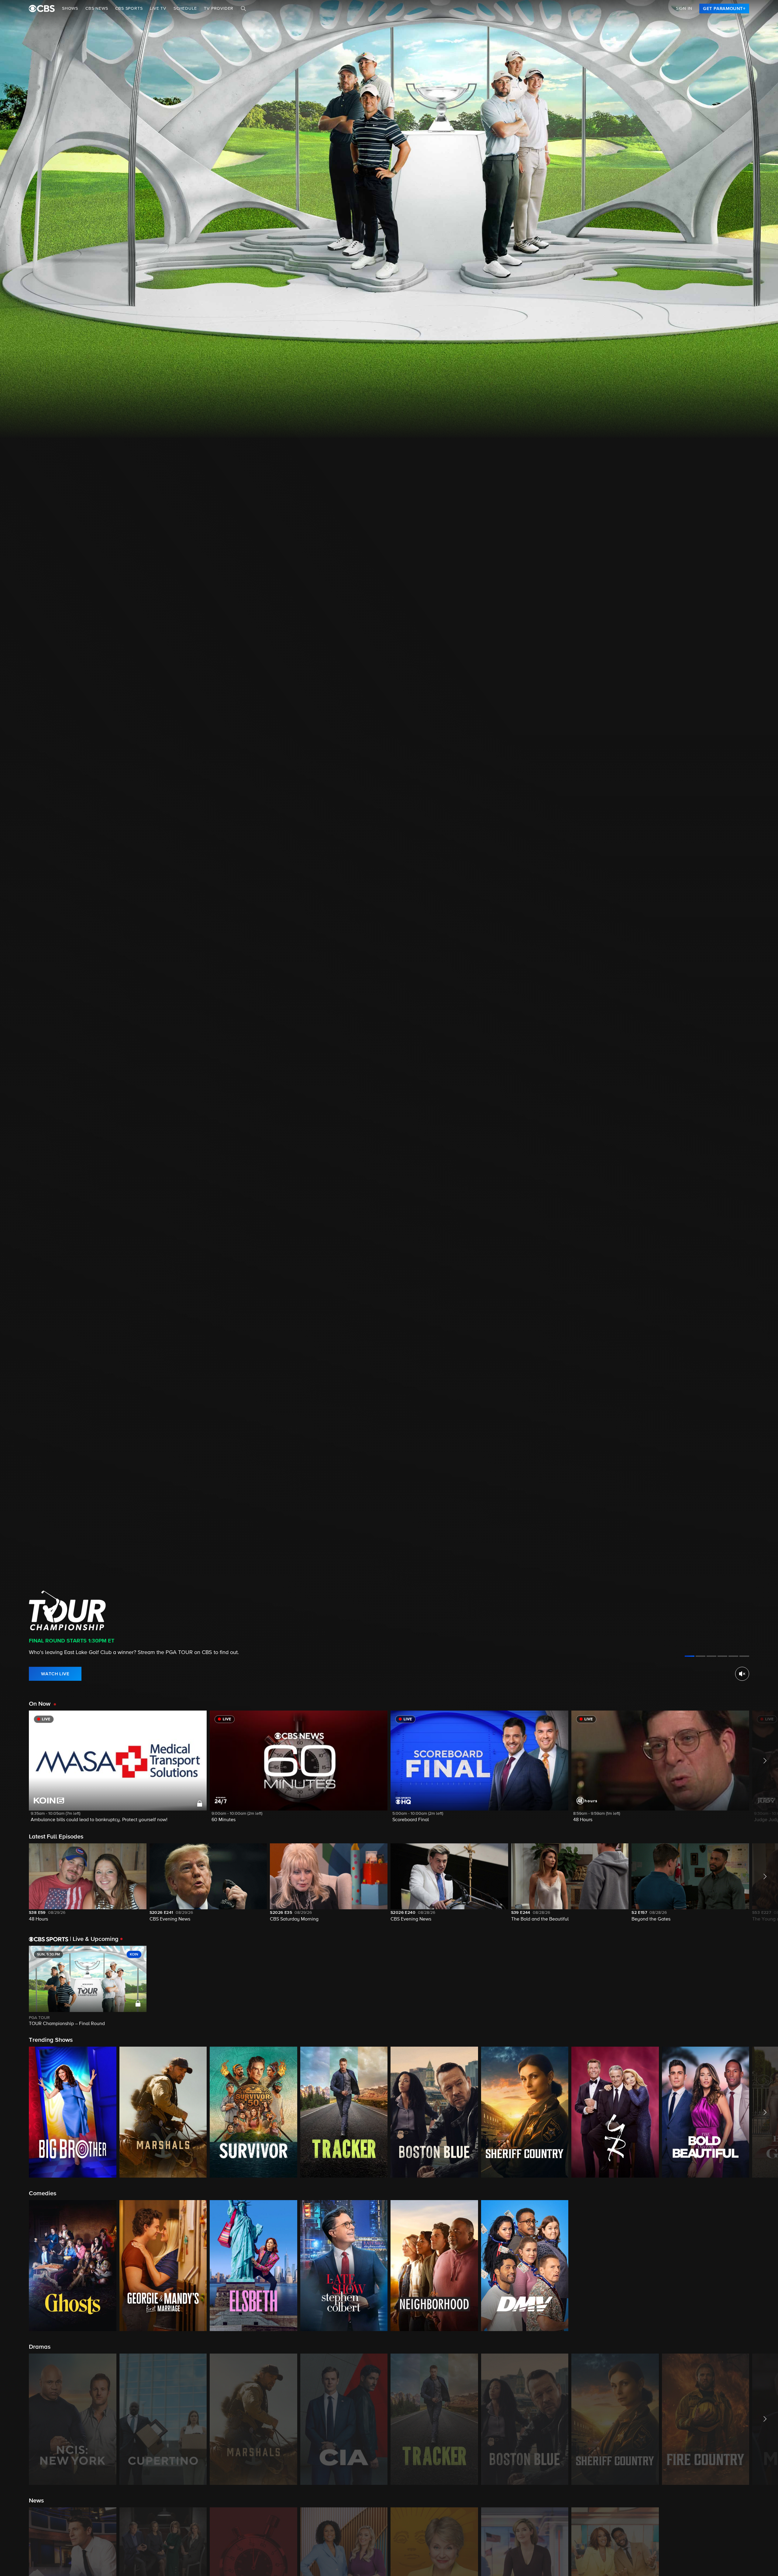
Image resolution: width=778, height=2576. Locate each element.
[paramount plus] (42, 9)
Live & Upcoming (94, 1939)
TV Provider (219, 9)
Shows (70, 9)
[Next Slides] (764, 1986)
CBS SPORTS (129, 9)
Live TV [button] (158, 9)
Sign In (684, 9)
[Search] (243, 9)
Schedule (185, 9)
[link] (724, 9)
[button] (118, 1770)
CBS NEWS (97, 9)
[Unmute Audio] (742, 1674)
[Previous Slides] (14, 1986)
